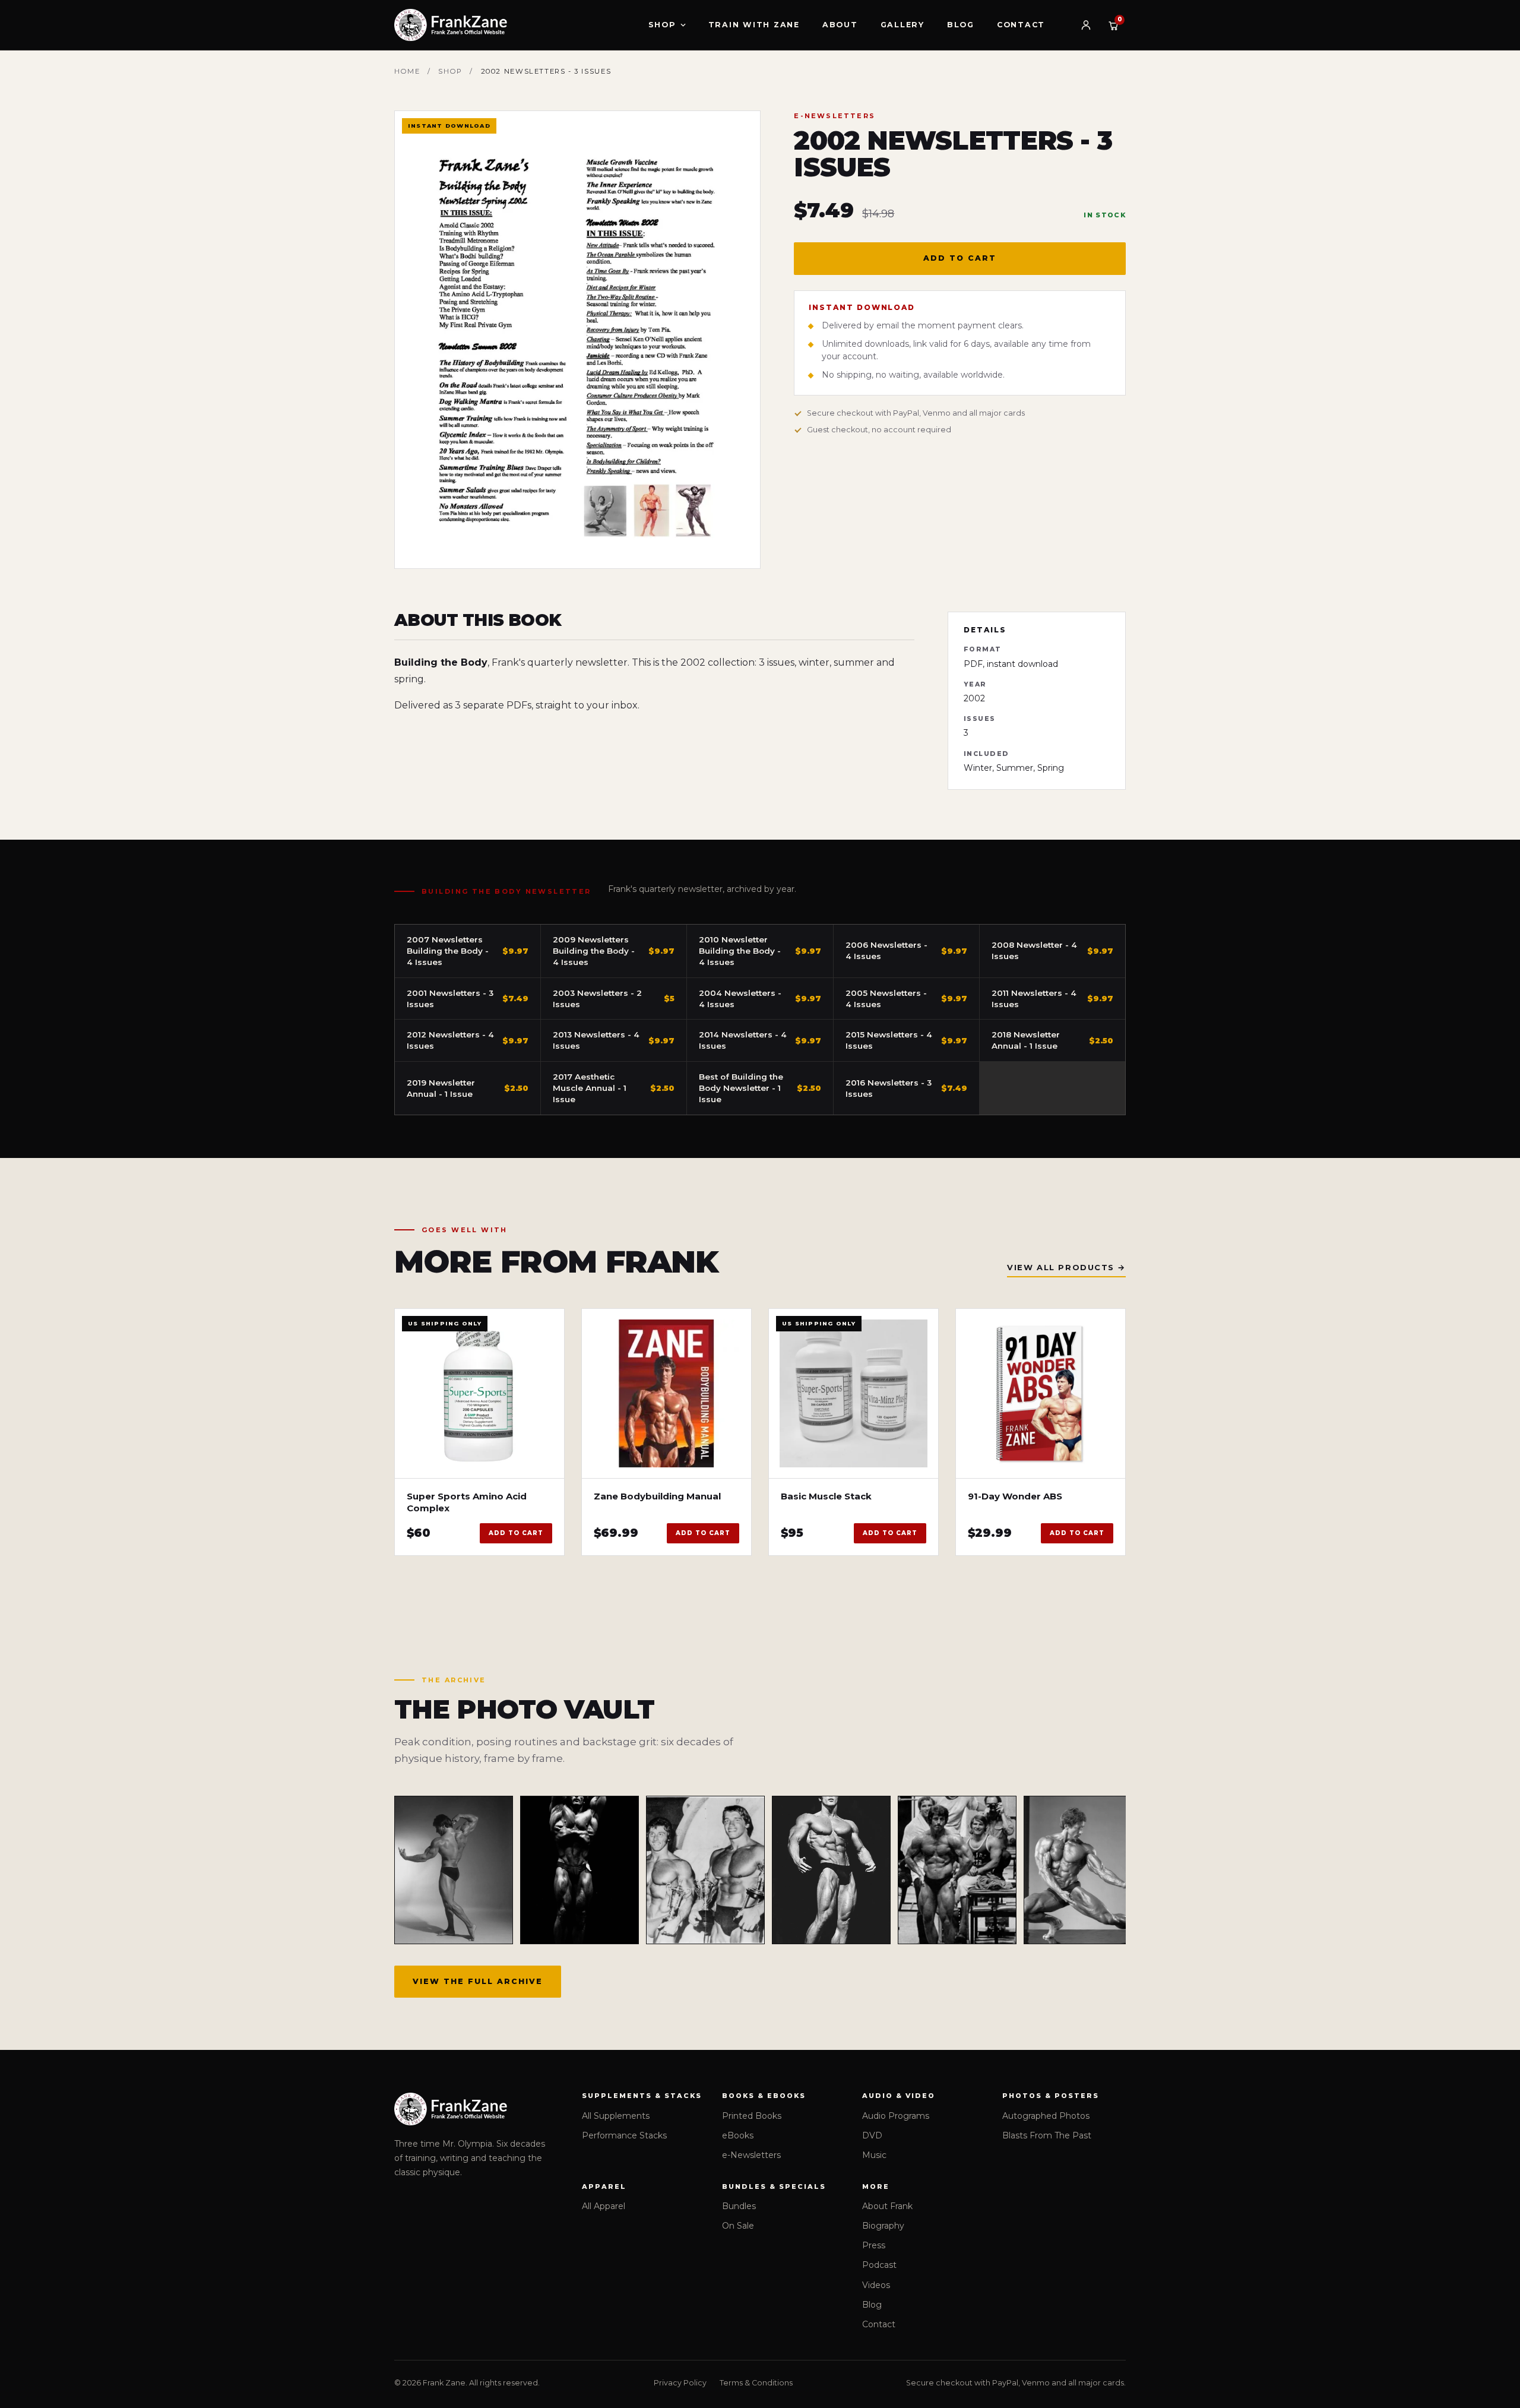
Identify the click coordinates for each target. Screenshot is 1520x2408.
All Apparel (604, 2206)
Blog (961, 25)
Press (874, 2245)
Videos (876, 2285)
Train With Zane (754, 25)
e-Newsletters (751, 2155)
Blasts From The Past (1047, 2135)
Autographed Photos (1046, 2116)
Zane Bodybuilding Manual (657, 1496)
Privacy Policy (680, 2383)
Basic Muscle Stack (826, 1496)
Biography (883, 2226)
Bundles (739, 2206)
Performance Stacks (624, 2135)
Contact (1021, 25)
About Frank (887, 2206)
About (840, 25)
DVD (872, 2135)
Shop (662, 25)
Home (407, 71)
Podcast (879, 2265)
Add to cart (960, 258)
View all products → (1066, 1267)
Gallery (902, 25)
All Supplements (616, 2116)
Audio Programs (896, 2116)
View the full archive (478, 1981)
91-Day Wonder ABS (1015, 1496)
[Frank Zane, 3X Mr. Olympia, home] (451, 25)
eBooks (738, 2135)
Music (874, 2155)
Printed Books (752, 2116)
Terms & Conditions (756, 2383)
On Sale (738, 2226)
